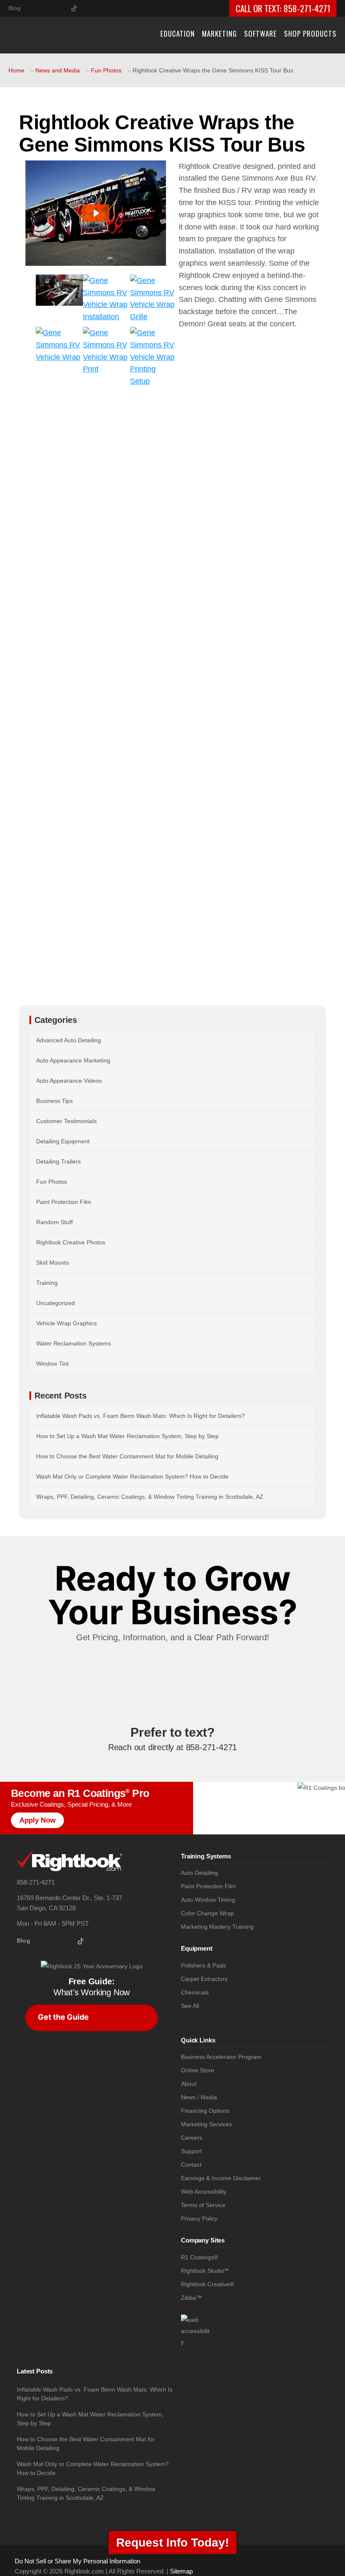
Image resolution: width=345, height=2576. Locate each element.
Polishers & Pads (203, 1966)
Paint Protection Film (64, 1202)
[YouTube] (61, 7)
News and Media (58, 70)
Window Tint (52, 1364)
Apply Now (37, 1820)
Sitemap (181, 2571)
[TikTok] (74, 7)
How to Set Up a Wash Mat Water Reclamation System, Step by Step (127, 1436)
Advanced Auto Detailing (69, 1040)
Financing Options (205, 2111)
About (189, 2084)
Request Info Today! (172, 2543)
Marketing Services (206, 2124)
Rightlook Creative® (207, 2284)
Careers (192, 2138)
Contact (191, 2165)
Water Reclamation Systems (74, 1343)
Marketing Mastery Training (217, 1927)
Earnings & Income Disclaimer (221, 2178)
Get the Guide (63, 2017)
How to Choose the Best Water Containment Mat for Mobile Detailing (127, 1456)
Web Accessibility (204, 2192)
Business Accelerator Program (221, 2057)
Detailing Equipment (63, 1141)
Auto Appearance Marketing (73, 1060)
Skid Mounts (53, 1263)
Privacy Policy (199, 2219)
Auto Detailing (199, 1873)
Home (16, 70)
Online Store (198, 2070)
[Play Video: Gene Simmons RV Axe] (96, 213)
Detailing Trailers (58, 1161)
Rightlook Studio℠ (205, 2271)
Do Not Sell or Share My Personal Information (77, 2561)
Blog (15, 8)
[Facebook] (47, 7)
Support (191, 2151)
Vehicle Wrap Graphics (66, 1323)
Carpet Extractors (204, 1979)
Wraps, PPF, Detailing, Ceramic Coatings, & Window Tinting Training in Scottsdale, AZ (150, 1497)
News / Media (199, 2097)
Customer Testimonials (66, 1121)
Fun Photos (106, 70)
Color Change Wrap (207, 1913)
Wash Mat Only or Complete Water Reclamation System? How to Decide (132, 1476)
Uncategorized (56, 1303)
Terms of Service (203, 2205)
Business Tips (54, 1101)
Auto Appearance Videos (69, 1081)
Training (47, 1283)
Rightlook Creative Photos (71, 1242)
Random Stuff (54, 1222)
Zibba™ (191, 2298)
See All (190, 2006)
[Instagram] (34, 7)
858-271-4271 (307, 8)
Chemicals (195, 1993)
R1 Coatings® (199, 2257)
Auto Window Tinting (208, 1900)
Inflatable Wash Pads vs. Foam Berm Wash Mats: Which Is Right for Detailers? (141, 1416)
